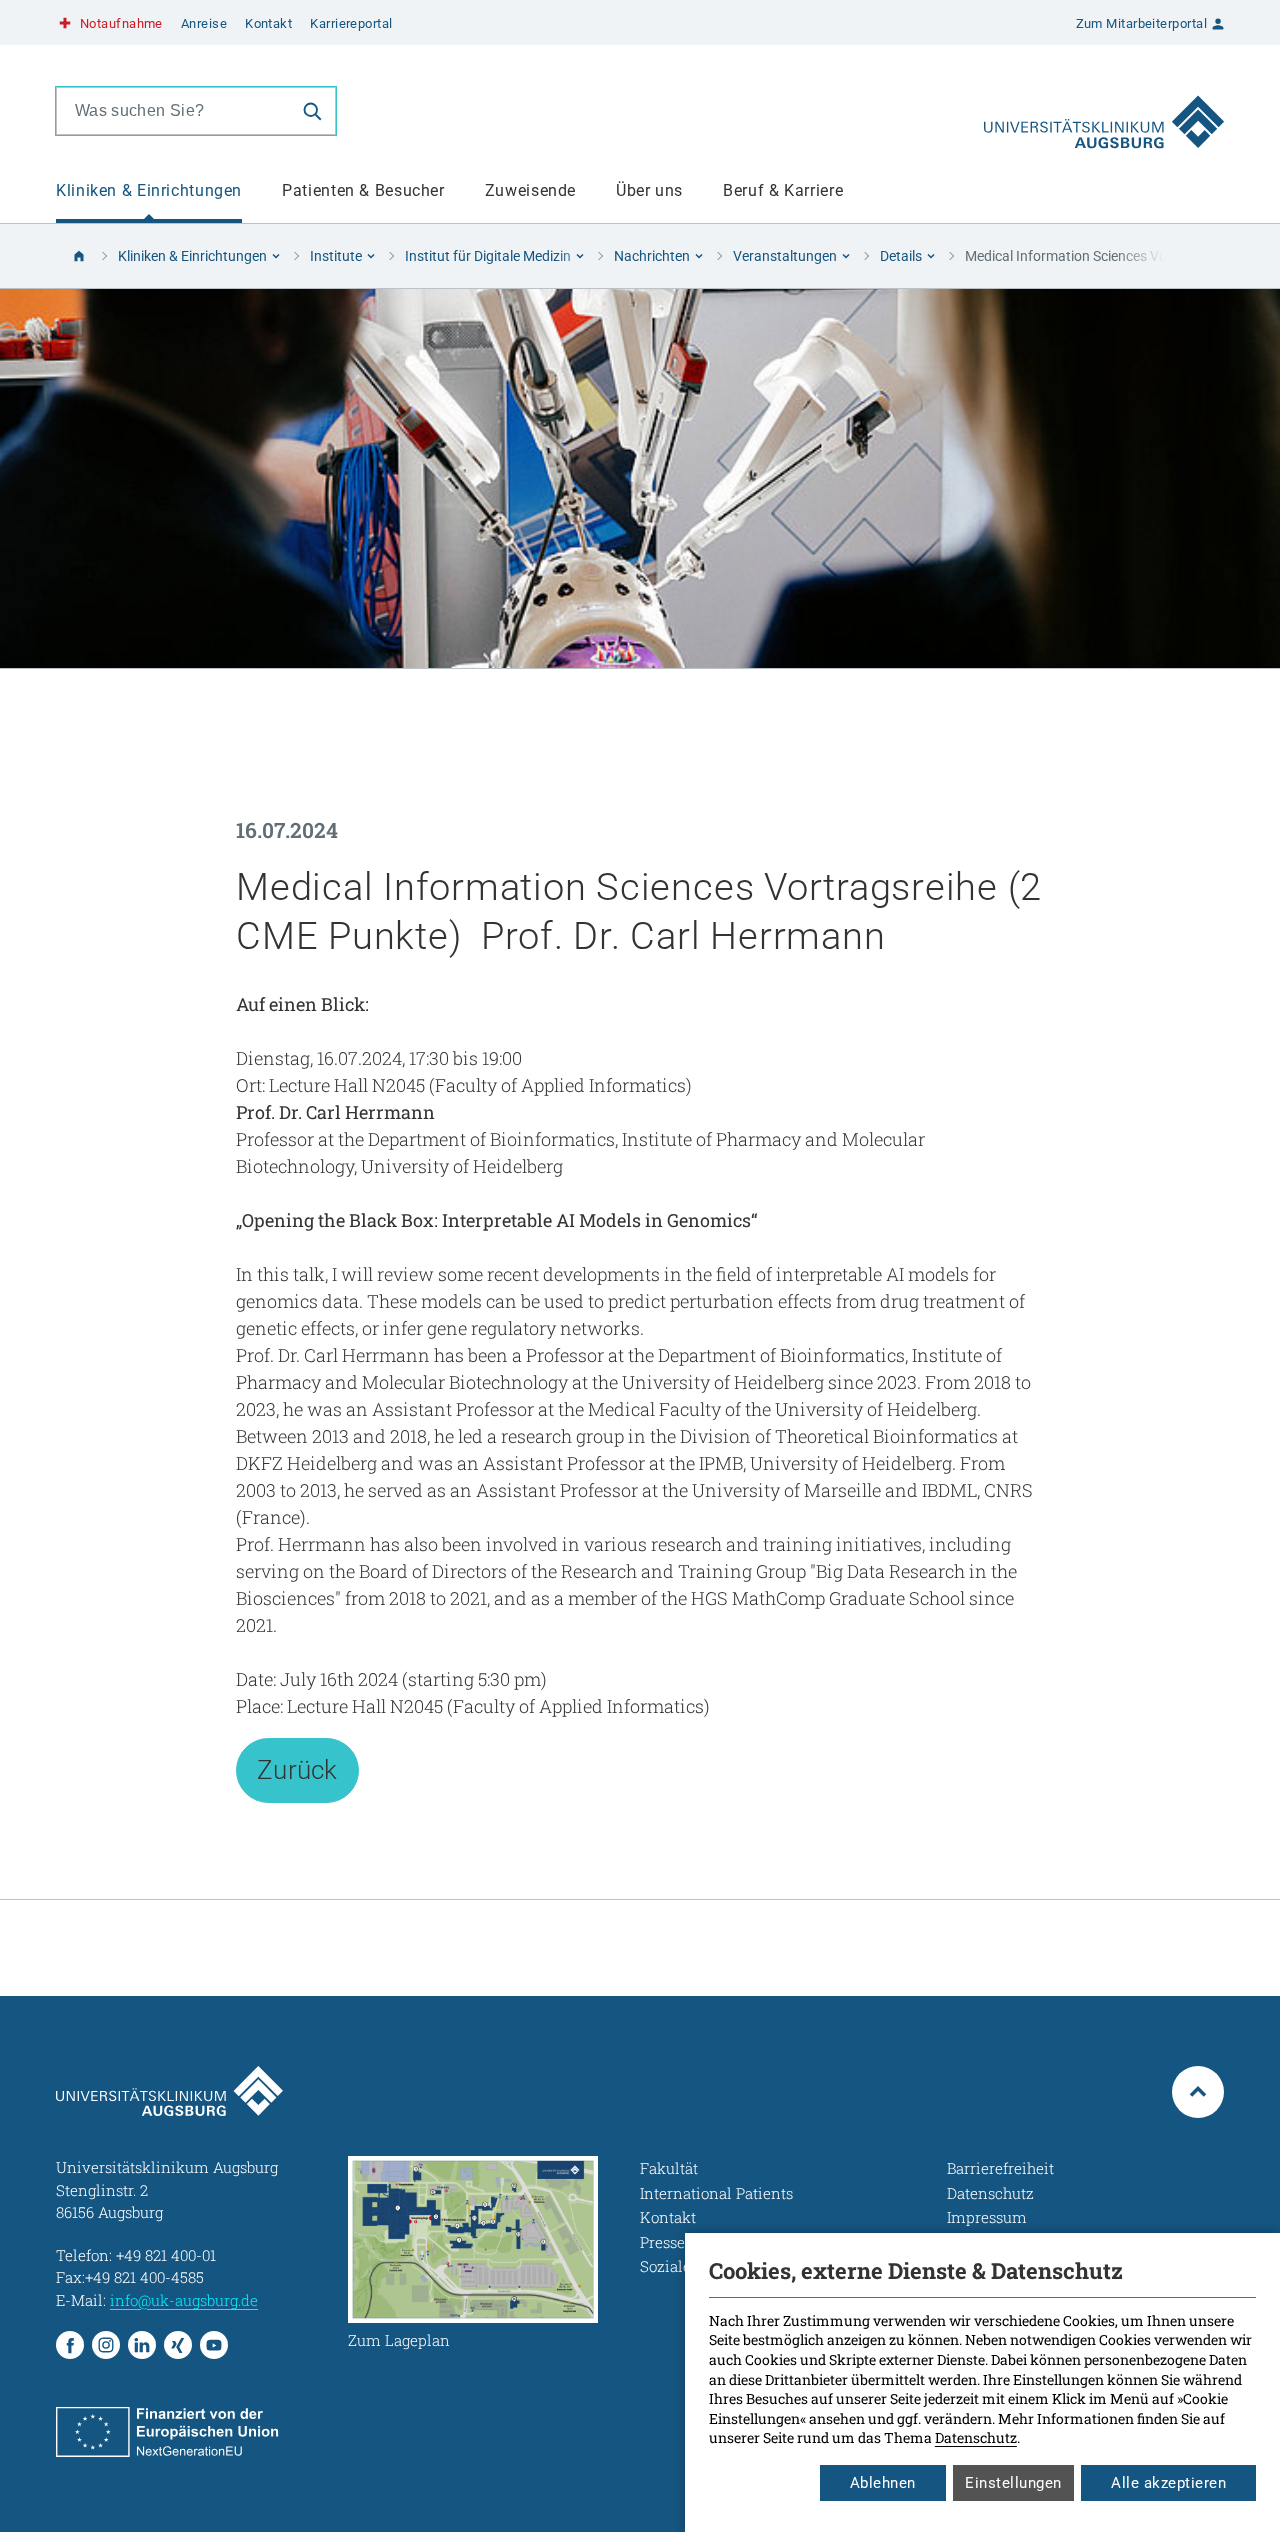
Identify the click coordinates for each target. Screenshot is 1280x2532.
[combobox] (173, 111)
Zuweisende (530, 190)
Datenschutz (976, 2437)
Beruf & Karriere (783, 190)
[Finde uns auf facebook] (70, 2345)
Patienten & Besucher (363, 190)
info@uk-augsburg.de (184, 2300)
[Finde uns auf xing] (178, 2345)
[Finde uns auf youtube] (214, 2345)
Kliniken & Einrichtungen (149, 190)
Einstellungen (1013, 2483)
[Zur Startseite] (1104, 111)
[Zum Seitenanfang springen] (1198, 2092)
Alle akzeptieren (1168, 2483)
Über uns (649, 190)
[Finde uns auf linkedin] (142, 2345)
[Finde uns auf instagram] (106, 2345)
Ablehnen (883, 2483)
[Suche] (312, 111)
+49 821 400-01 (166, 2255)
